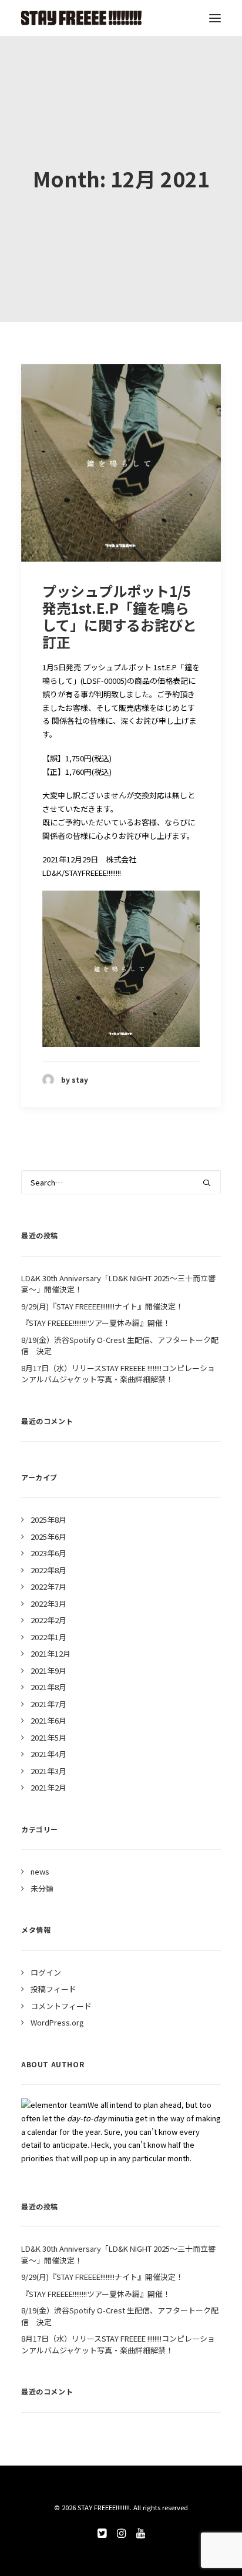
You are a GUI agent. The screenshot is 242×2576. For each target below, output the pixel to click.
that (62, 2158)
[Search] (121, 1182)
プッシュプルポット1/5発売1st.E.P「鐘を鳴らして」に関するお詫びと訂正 (120, 616)
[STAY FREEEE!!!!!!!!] (81, 18)
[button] (215, 18)
